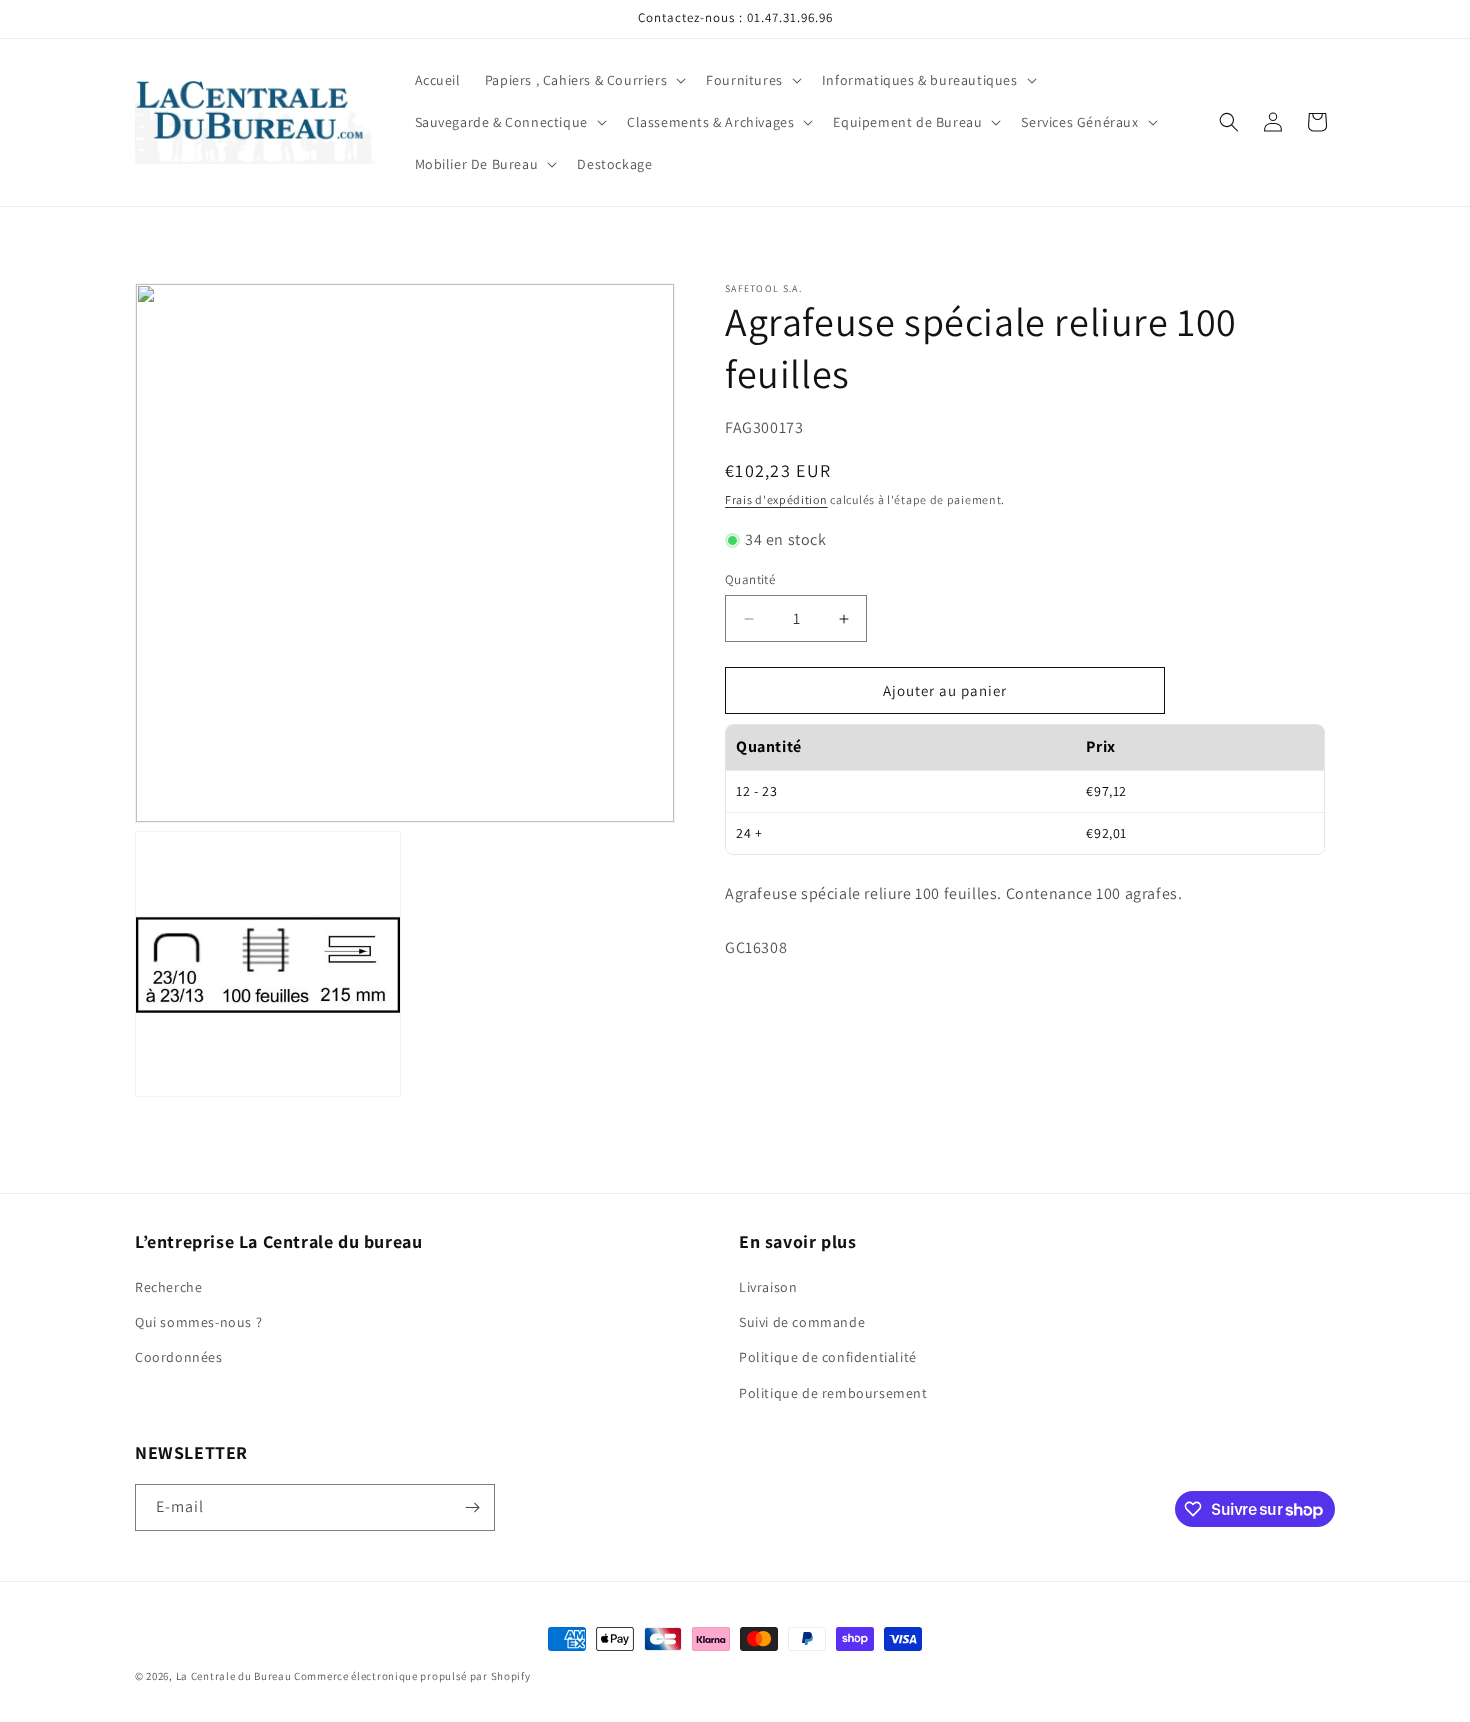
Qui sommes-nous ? (198, 1322)
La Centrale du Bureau (235, 1676)
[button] (583, 80)
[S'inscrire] (472, 1507)
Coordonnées (179, 1357)
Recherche (168, 1287)
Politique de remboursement (833, 1393)
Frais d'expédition (776, 499)
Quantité (750, 579)
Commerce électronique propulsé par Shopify (412, 1676)
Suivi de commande (802, 1322)
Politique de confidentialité (828, 1357)
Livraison (768, 1287)
